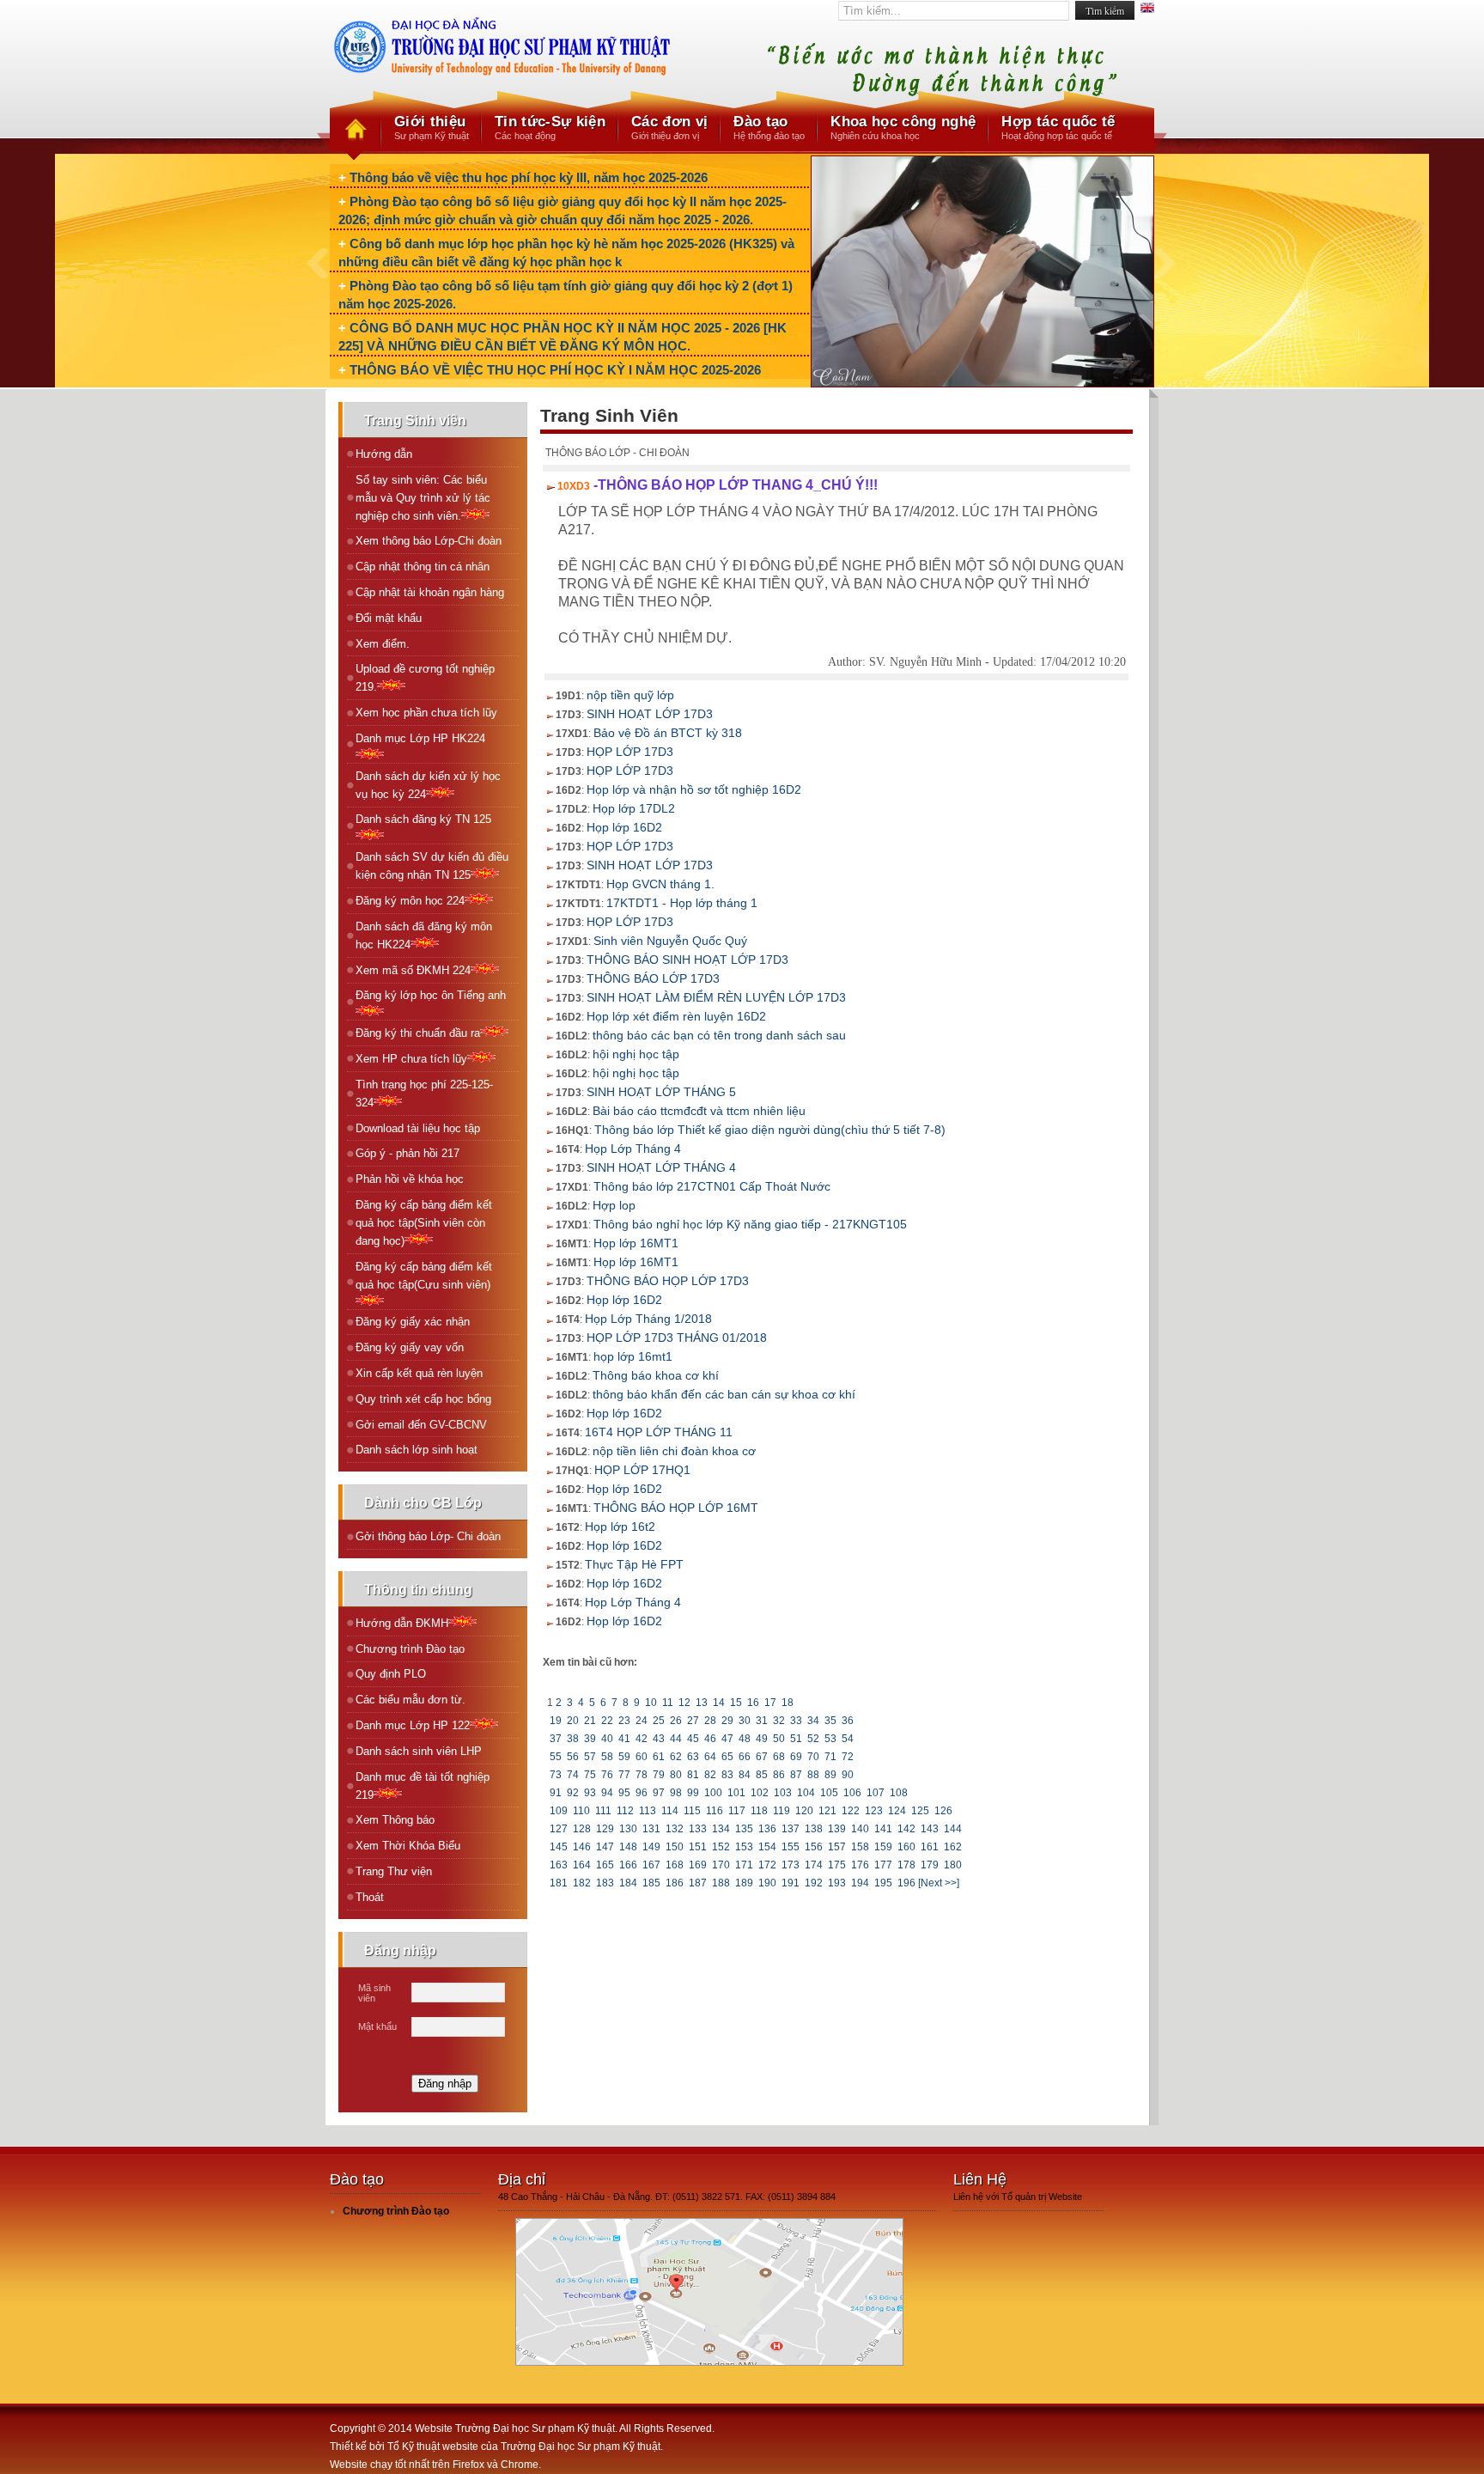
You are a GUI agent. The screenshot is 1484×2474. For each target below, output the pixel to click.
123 (874, 1811)
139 (837, 1829)
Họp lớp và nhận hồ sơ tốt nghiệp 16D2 (694, 789)
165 (605, 1865)
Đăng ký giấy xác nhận (413, 1322)
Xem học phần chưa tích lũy (426, 713)
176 (860, 1865)
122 (851, 1811)
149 (651, 1847)
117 (737, 1811)
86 (779, 1775)
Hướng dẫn (384, 454)
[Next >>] (939, 1883)
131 (651, 1829)
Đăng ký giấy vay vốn (410, 1347)
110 (581, 1811)
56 (573, 1757)
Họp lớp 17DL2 (634, 808)
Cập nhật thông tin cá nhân (423, 567)
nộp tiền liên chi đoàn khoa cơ (674, 1451)
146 (582, 1847)
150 (675, 1847)
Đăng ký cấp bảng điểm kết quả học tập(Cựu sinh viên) (424, 1276)
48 (745, 1739)
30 (745, 1721)
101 (736, 1793)
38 (573, 1739)
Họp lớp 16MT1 (636, 1243)
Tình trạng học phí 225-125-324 (424, 1094)
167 (651, 1865)
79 (659, 1775)
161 (930, 1847)
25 (659, 1721)
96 (642, 1793)
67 (762, 1757)
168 (675, 1865)
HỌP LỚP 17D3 (630, 752)
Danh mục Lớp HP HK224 (420, 738)
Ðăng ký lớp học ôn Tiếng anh (431, 995)
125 (920, 1811)
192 (814, 1883)
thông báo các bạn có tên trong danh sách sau (719, 1035)
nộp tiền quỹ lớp (630, 695)
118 (759, 1811)
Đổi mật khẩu (389, 618)
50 (779, 1739)
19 (556, 1721)
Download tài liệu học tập (418, 1128)
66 (745, 1757)
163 (559, 1865)
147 (605, 1847)
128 (582, 1829)
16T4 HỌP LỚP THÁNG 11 (659, 1432)
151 (698, 1847)
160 (906, 1847)
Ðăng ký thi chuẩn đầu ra (418, 1033)
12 (684, 1703)
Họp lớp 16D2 (624, 827)
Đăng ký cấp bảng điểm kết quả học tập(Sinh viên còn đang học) (424, 1223)
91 (556, 1793)
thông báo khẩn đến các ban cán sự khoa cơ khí (724, 1394)
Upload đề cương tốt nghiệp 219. (425, 678)
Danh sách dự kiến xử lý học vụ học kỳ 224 (428, 785)
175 (837, 1865)
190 (767, 1883)
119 (782, 1811)
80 (676, 1775)
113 (648, 1811)
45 (693, 1739)
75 (590, 1775)
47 (727, 1739)
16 (753, 1703)
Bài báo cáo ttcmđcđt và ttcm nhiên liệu (699, 1111)
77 (624, 1775)
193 (837, 1883)
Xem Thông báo (395, 1820)
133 (698, 1829)
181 (559, 1883)
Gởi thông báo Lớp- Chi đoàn (428, 1536)
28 (710, 1721)
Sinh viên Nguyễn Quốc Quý (670, 941)
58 (607, 1757)
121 (827, 1811)
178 (906, 1865)
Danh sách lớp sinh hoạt (417, 1450)
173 (791, 1865)
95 (624, 1793)
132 (675, 1829)
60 (642, 1757)
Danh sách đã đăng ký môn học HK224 (424, 935)
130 (628, 1829)
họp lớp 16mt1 (633, 1356)
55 (556, 1757)
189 (744, 1883)
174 (814, 1865)
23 (624, 1721)
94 (607, 1793)
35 (830, 1721)
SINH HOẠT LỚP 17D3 (650, 714)
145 (559, 1847)
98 (676, 1793)
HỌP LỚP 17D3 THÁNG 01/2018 (677, 1338)
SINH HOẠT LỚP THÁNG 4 (661, 1167)
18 (788, 1703)
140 (860, 1829)
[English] (1147, 10)
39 (590, 1739)
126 (943, 1811)
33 (796, 1721)
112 (625, 1811)
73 (556, 1775)
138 (814, 1829)
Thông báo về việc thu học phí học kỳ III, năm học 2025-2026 (529, 177)
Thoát (370, 1897)
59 (624, 1757)
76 (607, 1775)
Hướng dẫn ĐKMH (402, 1623)
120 (804, 1811)
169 (698, 1865)
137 (791, 1829)
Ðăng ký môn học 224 (410, 901)
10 (651, 1703)
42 (642, 1739)
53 (830, 1739)
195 (883, 1883)
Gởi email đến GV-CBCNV (421, 1425)
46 (710, 1739)
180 (953, 1865)
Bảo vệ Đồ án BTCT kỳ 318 (668, 733)
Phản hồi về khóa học (410, 1179)
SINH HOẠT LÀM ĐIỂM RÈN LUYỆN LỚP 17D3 (716, 997)
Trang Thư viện (394, 1871)
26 (676, 1721)
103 (783, 1793)
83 (727, 1775)
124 (897, 1811)
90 (848, 1775)
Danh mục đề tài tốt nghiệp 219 (423, 1786)
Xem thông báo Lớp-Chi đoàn (429, 541)
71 (830, 1757)
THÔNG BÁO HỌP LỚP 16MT (676, 1508)
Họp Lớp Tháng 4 (633, 1149)
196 (906, 1883)
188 (721, 1883)
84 (745, 1775)
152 (721, 1847)
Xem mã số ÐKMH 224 (413, 970)
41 (624, 1739)
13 (702, 1703)
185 (651, 1883)
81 (693, 1775)
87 (796, 1775)
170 (721, 1865)
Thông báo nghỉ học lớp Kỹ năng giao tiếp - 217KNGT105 (750, 1224)
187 (698, 1883)
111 (603, 1811)
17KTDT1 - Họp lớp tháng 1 (682, 903)
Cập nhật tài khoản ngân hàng (430, 592)
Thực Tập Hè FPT (634, 1564)
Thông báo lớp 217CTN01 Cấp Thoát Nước (712, 1186)
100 (713, 1793)
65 (727, 1757)
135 (744, 1829)
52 (813, 1739)
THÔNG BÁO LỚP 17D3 (653, 978)
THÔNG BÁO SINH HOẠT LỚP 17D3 (687, 960)
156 (814, 1847)
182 (582, 1883)
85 (762, 1775)
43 (659, 1739)
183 (605, 1883)
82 (710, 1775)
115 (692, 1811)
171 (744, 1865)
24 (642, 1721)
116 (715, 1811)
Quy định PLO (391, 1674)
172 (767, 1865)
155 (791, 1847)
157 (837, 1847)
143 (930, 1829)
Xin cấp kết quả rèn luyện (419, 1373)
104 (806, 1793)
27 (693, 1721)
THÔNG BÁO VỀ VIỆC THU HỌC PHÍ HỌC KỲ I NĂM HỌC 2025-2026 (555, 370)
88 (813, 1775)
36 (848, 1721)
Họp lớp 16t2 (620, 1526)
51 (796, 1739)
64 (710, 1757)
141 (883, 1829)
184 (628, 1883)
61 (659, 1757)
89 (830, 1775)
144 (953, 1829)
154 (767, 1847)
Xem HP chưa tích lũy (411, 1059)
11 (668, 1703)
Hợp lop (614, 1205)
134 (721, 1829)
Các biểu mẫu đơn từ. (411, 1700)
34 (813, 1721)
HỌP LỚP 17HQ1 (642, 1470)
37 (556, 1739)
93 (590, 1793)
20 (573, 1721)
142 (906, 1829)
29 (727, 1721)
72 (848, 1757)
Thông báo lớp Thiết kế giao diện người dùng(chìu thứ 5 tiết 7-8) (770, 1130)
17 (770, 1703)
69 (796, 1757)
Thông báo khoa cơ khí (656, 1375)
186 (675, 1883)
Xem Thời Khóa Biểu (408, 1846)
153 (744, 1847)
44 (676, 1739)
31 (762, 1721)
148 (628, 1847)
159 (883, 1847)
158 (860, 1847)
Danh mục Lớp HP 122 (413, 1725)
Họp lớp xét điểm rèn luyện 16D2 (676, 1016)
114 (670, 1811)
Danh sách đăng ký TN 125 (423, 819)
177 (883, 1865)
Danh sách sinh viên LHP (419, 1751)
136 (767, 1829)
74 (573, 1775)
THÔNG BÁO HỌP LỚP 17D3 (668, 1281)
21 (590, 1721)
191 (791, 1883)
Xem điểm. (383, 644)
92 (573, 1793)
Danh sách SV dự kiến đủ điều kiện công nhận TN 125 (432, 866)
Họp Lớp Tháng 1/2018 (648, 1319)
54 (848, 1739)
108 (899, 1793)
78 (642, 1775)
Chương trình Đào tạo (410, 1649)
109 (559, 1811)
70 (813, 1757)
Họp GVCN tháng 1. (660, 884)
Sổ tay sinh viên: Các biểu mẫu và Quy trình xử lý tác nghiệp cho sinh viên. (423, 498)
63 (693, 1757)
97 (659, 1793)
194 (860, 1883)
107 (876, 1793)
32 (779, 1721)
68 (779, 1757)
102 (760, 1793)
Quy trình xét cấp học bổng (423, 1399)
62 (676, 1757)
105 (829, 1793)
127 (559, 1829)
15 (736, 1703)
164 (582, 1865)
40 (607, 1739)
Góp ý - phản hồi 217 (407, 1153)
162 (953, 1847)
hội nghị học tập (636, 1054)
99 (693, 1793)
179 (930, 1865)
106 (852, 1793)
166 (628, 1865)
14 (719, 1703)
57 (590, 1757)
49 (762, 1739)
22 (607, 1721)
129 (605, 1829)
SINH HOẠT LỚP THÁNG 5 (661, 1092)
